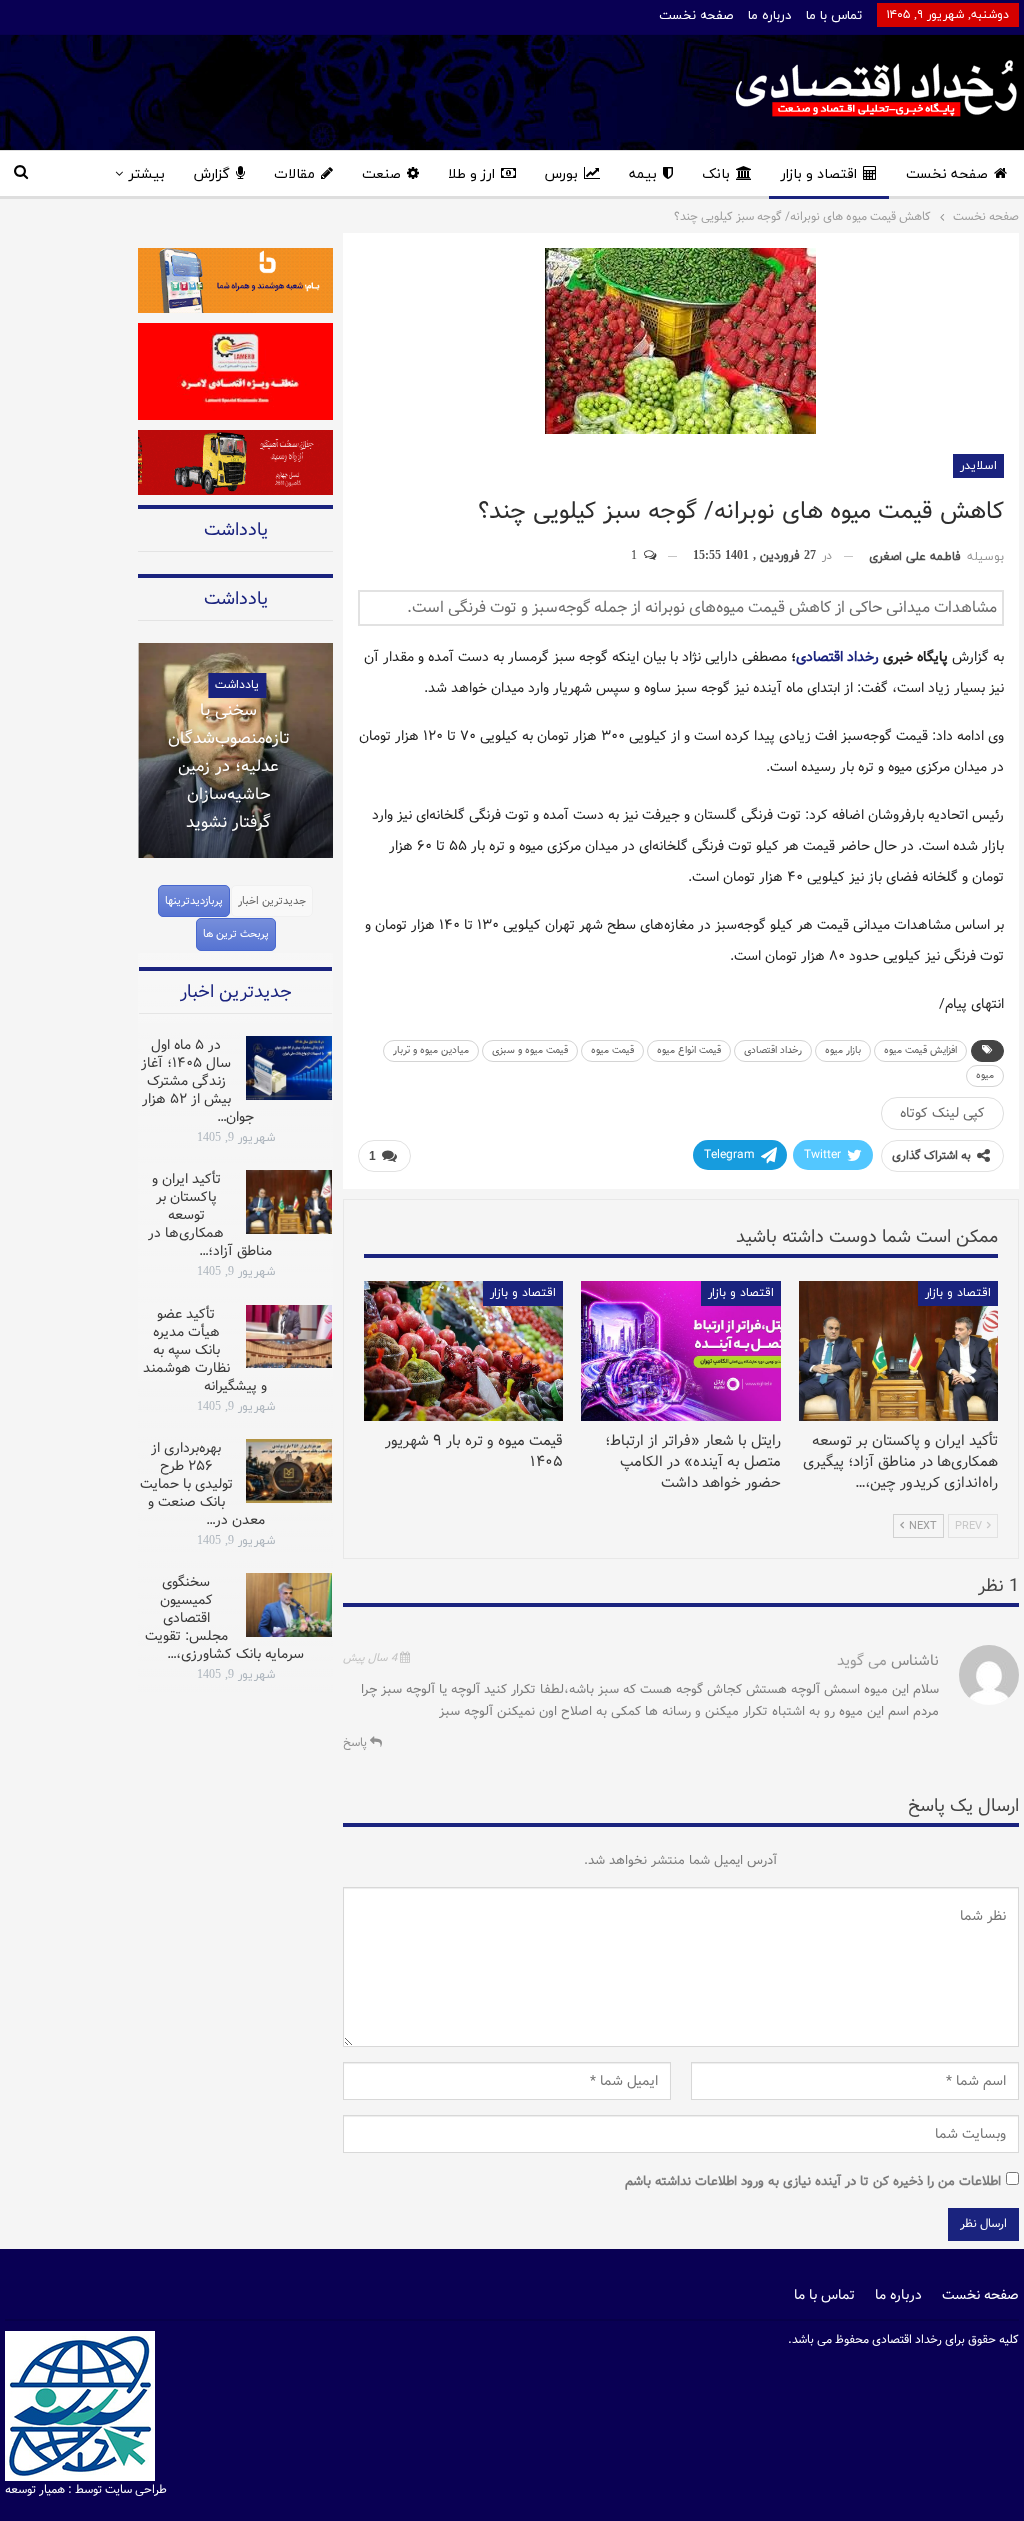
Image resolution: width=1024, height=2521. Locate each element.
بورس (561, 174)
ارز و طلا (471, 174)
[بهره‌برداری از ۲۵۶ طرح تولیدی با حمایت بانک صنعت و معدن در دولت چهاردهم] (289, 1471)
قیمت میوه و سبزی (530, 1050)
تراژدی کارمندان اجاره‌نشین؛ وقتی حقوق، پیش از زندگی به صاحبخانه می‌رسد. (247, 825)
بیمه (643, 174)
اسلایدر (978, 466)
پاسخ (356, 1742)
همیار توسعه (35, 2489)
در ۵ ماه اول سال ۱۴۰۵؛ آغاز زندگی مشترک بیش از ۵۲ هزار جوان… (197, 1081)
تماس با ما (834, 16)
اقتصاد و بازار (819, 174)
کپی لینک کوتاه (942, 1113)
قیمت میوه (612, 1050)
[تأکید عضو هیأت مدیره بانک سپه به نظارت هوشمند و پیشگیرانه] (289, 1337)
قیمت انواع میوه (689, 1050)
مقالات (294, 174)
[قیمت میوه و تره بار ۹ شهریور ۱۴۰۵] (463, 1351)
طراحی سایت (136, 2489)
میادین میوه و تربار (431, 1050)
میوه (985, 1075)
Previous (138, 738)
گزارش (212, 174)
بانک (716, 174)
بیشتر (147, 174)
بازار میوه (843, 1050)
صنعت (381, 174)
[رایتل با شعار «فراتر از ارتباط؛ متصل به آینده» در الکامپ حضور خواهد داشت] (680, 1351)
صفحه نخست (696, 16)
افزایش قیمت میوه (920, 1050)
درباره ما (769, 16)
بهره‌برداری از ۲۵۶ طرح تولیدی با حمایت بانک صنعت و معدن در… (203, 1484)
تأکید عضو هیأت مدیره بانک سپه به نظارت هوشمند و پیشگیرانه (205, 1350)
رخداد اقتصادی (837, 657)
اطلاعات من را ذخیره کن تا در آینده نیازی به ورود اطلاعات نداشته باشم (813, 2181)
